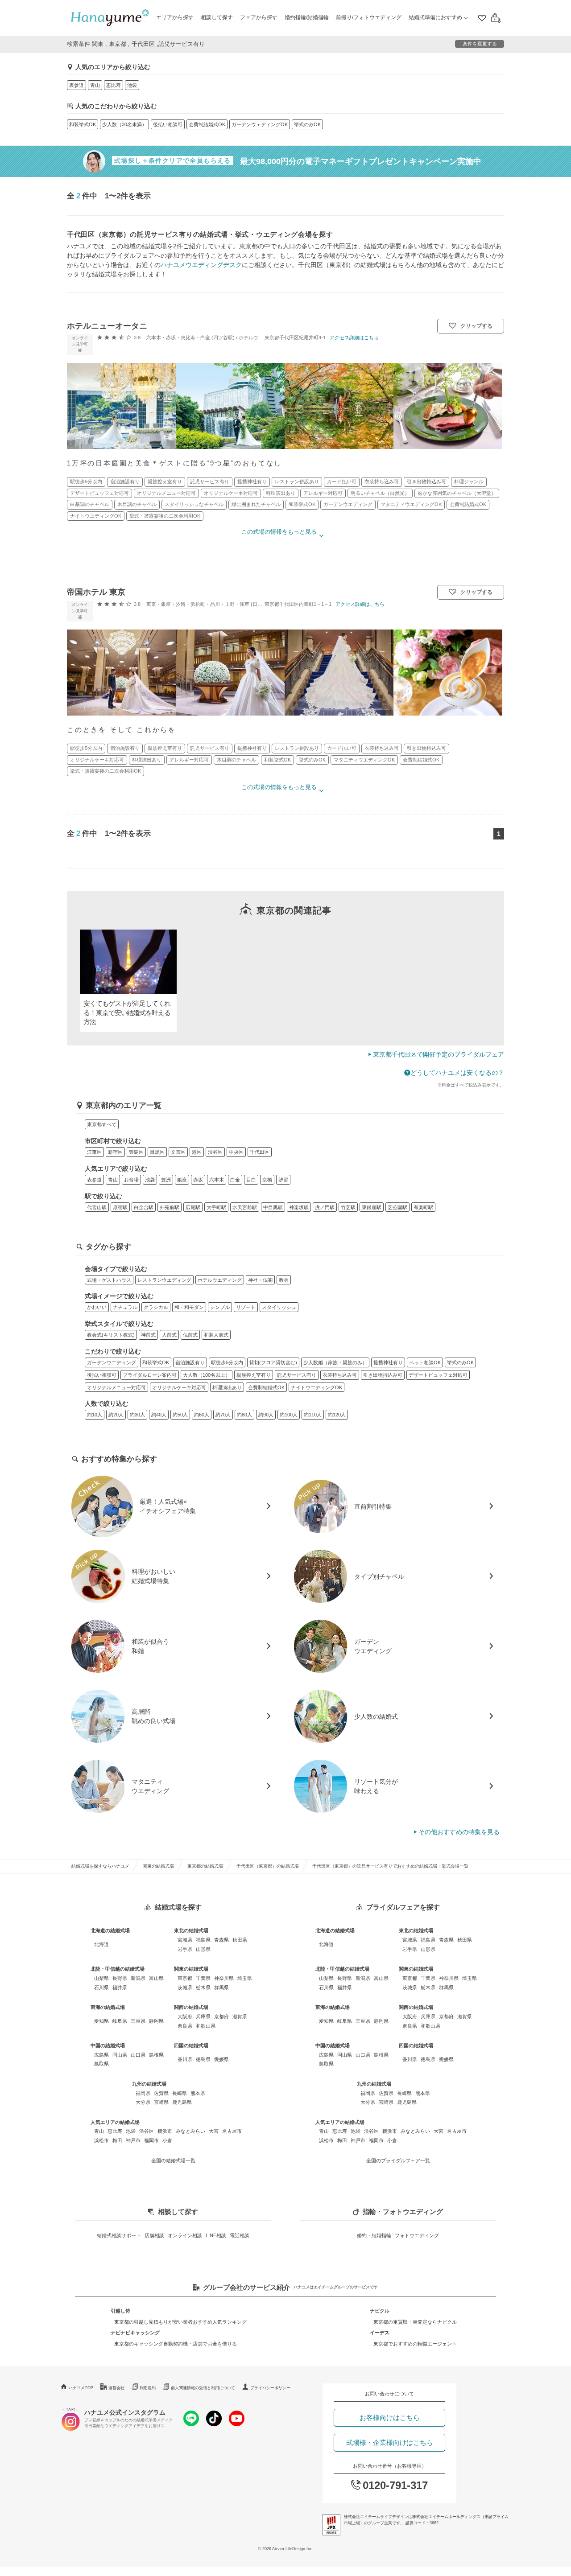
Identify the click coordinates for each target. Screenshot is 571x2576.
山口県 (138, 2055)
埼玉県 (245, 1978)
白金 (235, 1180)
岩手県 (185, 1949)
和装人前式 (216, 1335)
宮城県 (185, 1940)
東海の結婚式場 (108, 2007)
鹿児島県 (182, 2102)
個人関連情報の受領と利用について (203, 2388)
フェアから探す (259, 17)
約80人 (244, 1415)
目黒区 (157, 1152)
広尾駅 (193, 1207)
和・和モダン (189, 1307)
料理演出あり (227, 1387)
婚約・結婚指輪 (374, 2235)
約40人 (159, 1415)
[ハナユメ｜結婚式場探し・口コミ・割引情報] (110, 18)
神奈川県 (224, 1978)
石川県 (101, 1988)
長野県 (120, 1978)
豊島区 (136, 1152)
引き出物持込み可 (383, 1375)
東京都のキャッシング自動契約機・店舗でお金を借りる (176, 2344)
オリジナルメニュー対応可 (116, 1387)
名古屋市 (232, 2131)
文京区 (178, 1152)
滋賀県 (240, 2016)
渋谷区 (215, 1152)
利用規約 (148, 2388)
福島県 (203, 1940)
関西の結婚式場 (191, 2007)
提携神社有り (388, 1362)
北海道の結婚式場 (110, 1930)
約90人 (266, 1415)
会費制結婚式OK (207, 124)
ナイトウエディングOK (317, 1387)
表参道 (77, 85)
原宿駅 (120, 1207)
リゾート (246, 1307)
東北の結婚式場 (191, 1930)
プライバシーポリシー (270, 2388)
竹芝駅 (348, 1207)
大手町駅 (216, 1207)
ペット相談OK (425, 1362)
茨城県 (185, 1988)
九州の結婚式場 (149, 2084)
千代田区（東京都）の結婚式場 (268, 1866)
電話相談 (240, 2235)
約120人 (337, 1415)
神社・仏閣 (260, 1280)
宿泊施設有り (190, 1362)
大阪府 (185, 2016)
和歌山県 (206, 2026)
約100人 (289, 1415)
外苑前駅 (170, 1207)
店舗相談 (154, 2235)
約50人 (180, 1415)
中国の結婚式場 (108, 2045)
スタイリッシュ (279, 1307)
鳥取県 (101, 2064)
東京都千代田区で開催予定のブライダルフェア (439, 1054)
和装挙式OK (83, 124)
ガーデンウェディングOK (260, 124)
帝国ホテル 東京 (96, 592)
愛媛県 (221, 2059)
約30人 (137, 1415)
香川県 (185, 2059)
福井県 (120, 1988)
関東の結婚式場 (158, 1866)
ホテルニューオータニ (107, 326)
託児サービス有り (297, 1375)
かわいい (97, 1307)
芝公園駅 (397, 1207)
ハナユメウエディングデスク (201, 265)
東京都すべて (102, 1124)
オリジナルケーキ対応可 (179, 1387)
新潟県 (138, 1978)
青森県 (221, 1940)
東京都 (185, 1978)
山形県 (203, 1949)
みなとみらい (190, 2131)
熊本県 (198, 2093)
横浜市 (165, 2131)
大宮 (214, 2131)
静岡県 (156, 2021)
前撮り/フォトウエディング (369, 17)
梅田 (117, 2140)
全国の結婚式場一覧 (173, 2160)
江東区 (94, 1152)
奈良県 (185, 2026)
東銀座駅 (372, 1207)
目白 (251, 1180)
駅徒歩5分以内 (227, 1362)
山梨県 (101, 1978)
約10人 (95, 1415)
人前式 (169, 1335)
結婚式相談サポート (119, 2235)
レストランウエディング (164, 1280)
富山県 (156, 1978)
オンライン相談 (185, 2235)
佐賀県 (161, 2093)
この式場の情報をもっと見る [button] (279, 532)
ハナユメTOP (81, 2388)
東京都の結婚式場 (205, 1866)
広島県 (101, 2055)
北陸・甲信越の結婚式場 (118, 1969)
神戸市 (133, 2140)
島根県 (156, 2055)
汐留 (283, 1180)
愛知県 (101, 2021)
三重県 (138, 2021)
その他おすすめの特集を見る (459, 1832)
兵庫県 (203, 2016)
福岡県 (143, 2093)
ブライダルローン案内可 (150, 1375)
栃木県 (203, 1988)
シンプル (220, 1307)
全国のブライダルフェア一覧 (398, 2160)
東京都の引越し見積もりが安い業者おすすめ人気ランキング (180, 2322)
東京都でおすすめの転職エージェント (415, 2344)
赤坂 (198, 1180)
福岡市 (151, 2140)
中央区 (236, 1152)
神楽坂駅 (299, 1207)
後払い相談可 (168, 124)
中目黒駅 (273, 1207)
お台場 (131, 1180)
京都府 (221, 2016)
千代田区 (260, 1152)
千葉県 (203, 1978)
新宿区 (115, 1152)
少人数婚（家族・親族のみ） (335, 1362)
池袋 (132, 85)
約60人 (202, 1415)
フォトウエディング (417, 2235)
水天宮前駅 (245, 1207)
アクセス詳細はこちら (354, 337)
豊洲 (166, 1180)
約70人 (223, 1415)
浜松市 (101, 2140)
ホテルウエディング (220, 1280)
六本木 (217, 1180)
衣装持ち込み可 (340, 1375)
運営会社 (116, 2388)
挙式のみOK (307, 124)
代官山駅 (97, 1207)
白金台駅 (144, 1207)
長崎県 (180, 2093)
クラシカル (156, 1307)
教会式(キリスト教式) (111, 1335)
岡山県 (120, 2055)
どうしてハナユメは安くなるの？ (457, 1073)
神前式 (148, 1335)
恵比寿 (114, 85)
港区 (197, 1152)
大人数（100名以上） (207, 1375)
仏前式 (190, 1335)
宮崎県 (161, 2102)
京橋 (267, 1180)
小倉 (167, 2140)
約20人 (116, 1415)
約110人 (313, 1415)
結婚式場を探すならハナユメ (100, 1866)
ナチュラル (125, 1307)
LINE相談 (216, 2235)
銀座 (182, 1180)
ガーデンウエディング (112, 1362)
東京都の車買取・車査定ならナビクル (415, 2322)
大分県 (143, 2102)
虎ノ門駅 (325, 1207)
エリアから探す (175, 17)
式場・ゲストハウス (109, 1280)
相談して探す (217, 17)
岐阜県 (120, 2021)
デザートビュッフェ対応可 (438, 1375)
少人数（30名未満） (124, 124)
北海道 (101, 1944)
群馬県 (221, 1988)
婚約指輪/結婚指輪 (307, 17)
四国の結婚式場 (191, 2045)
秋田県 (240, 1940)
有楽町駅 (423, 1207)
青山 (95, 85)
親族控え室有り (254, 1375)
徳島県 (203, 2059)
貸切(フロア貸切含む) (273, 1362)
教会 (284, 1280)
